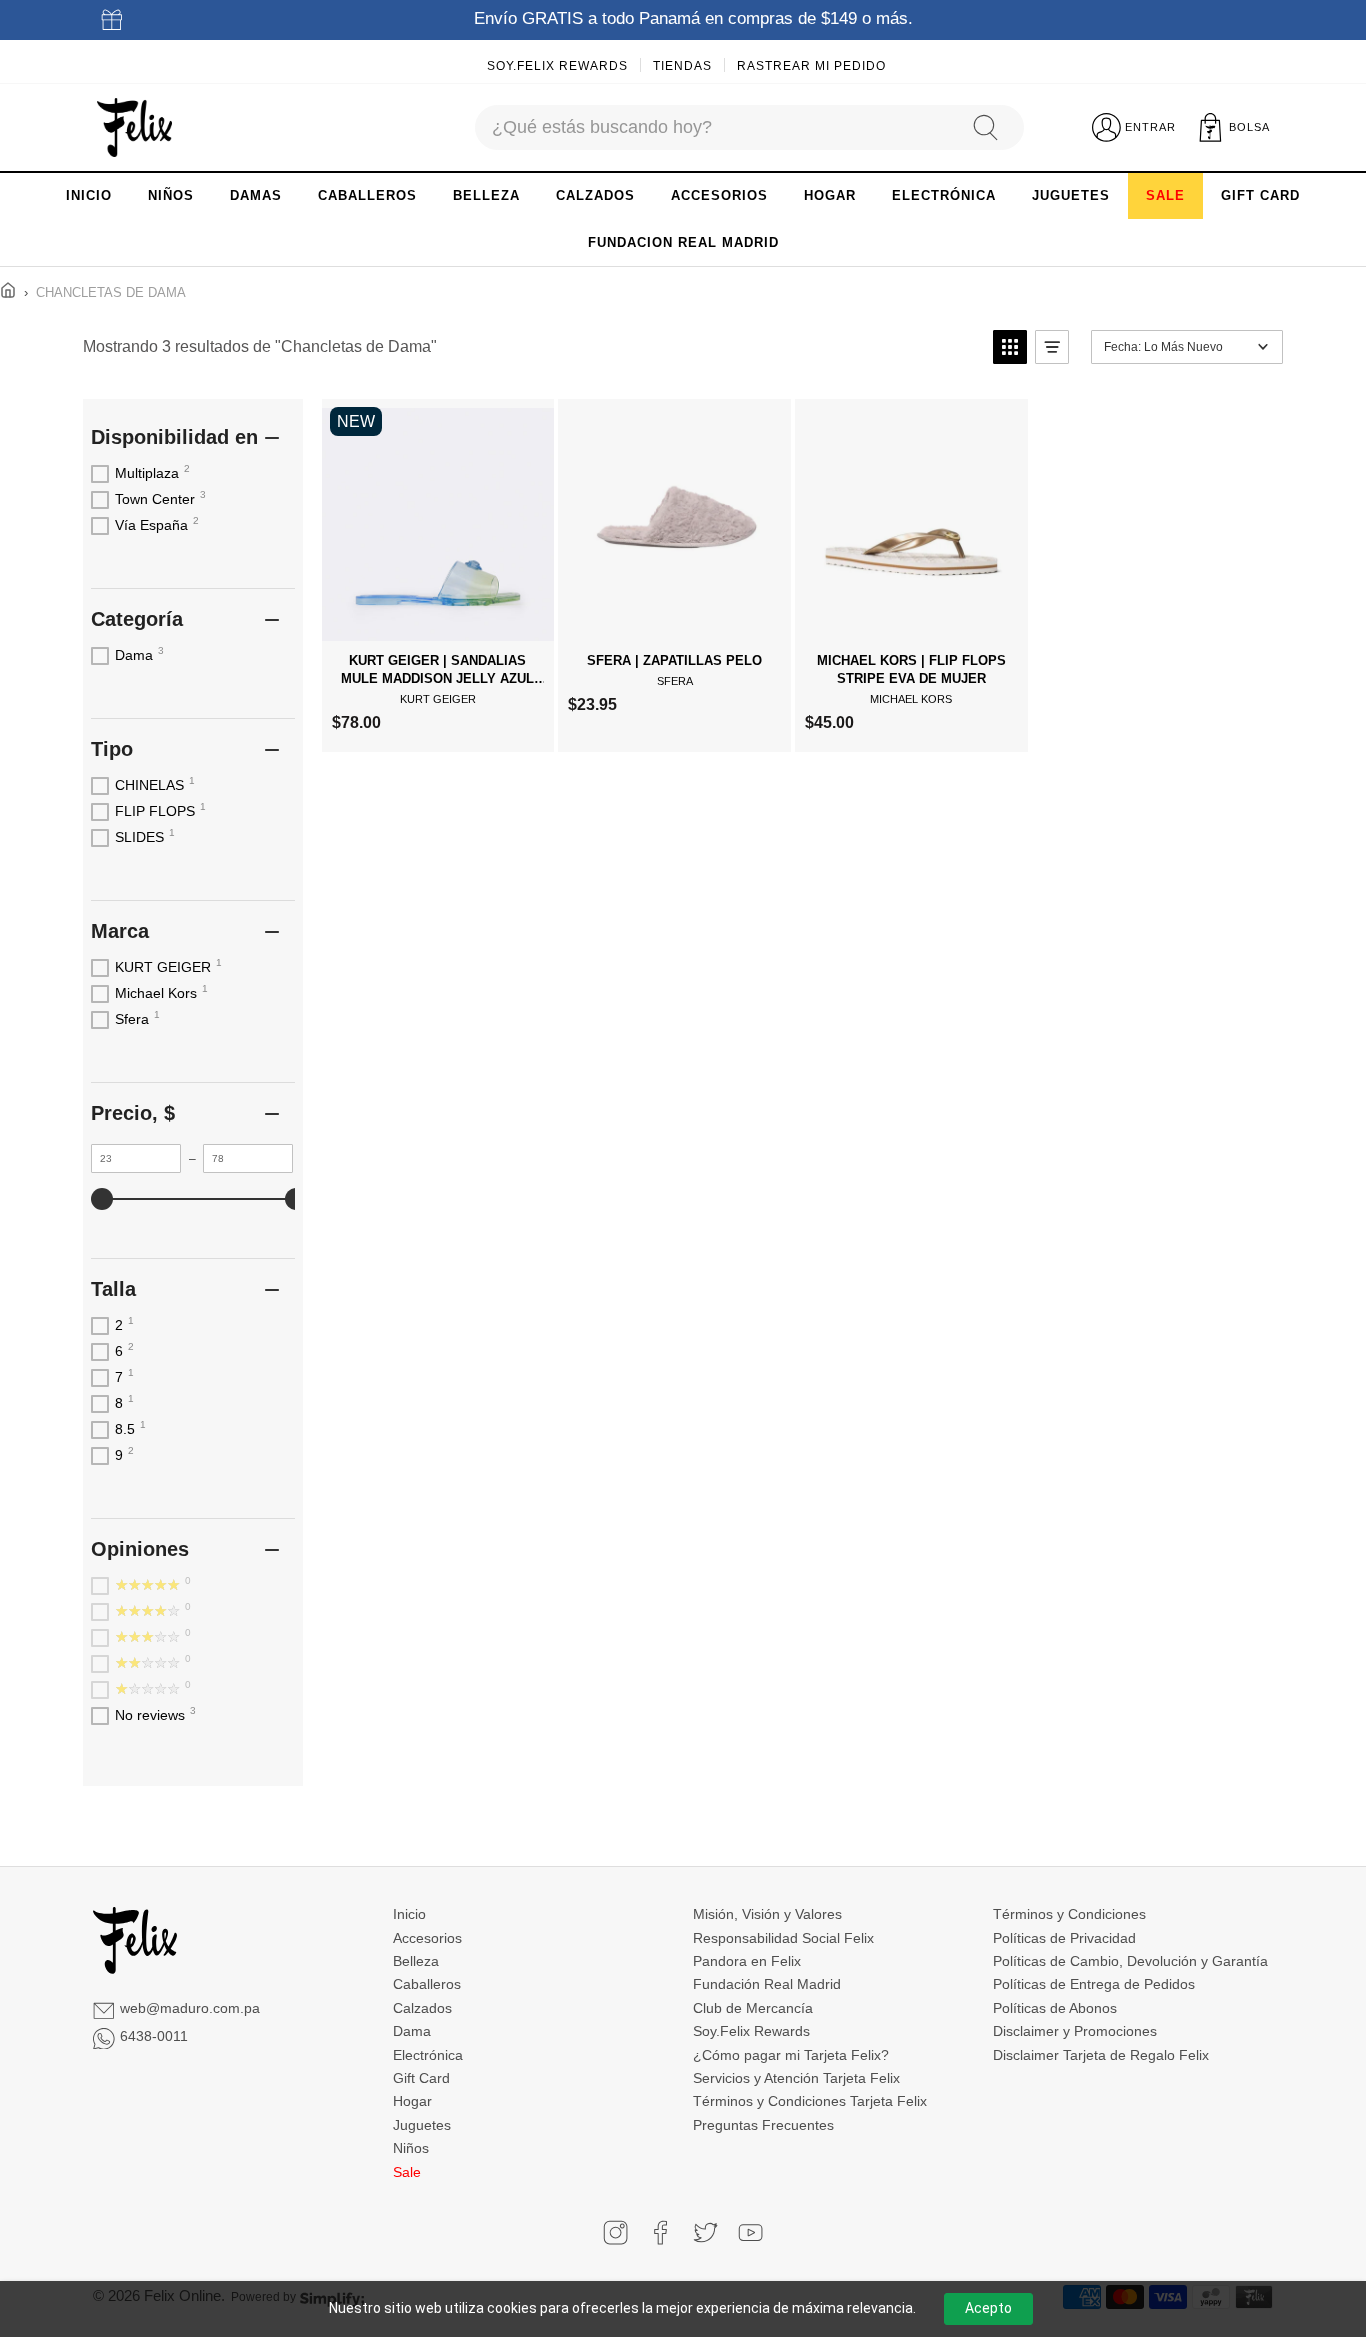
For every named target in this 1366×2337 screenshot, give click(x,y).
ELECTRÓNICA (944, 195)
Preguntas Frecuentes (763, 2125)
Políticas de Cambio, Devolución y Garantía (1130, 1961)
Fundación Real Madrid (767, 1984)
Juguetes (422, 2125)
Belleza (416, 1961)
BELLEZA (486, 195)
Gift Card (421, 2078)
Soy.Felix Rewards (557, 66)
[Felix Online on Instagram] (615, 2232)
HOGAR (830, 195)
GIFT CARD (1260, 195)
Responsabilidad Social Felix (783, 1938)
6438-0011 (154, 2036)
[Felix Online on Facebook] (660, 2232)
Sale (407, 2172)
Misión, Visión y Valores (767, 1914)
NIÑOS (171, 195)
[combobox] (714, 127)
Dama (412, 2031)
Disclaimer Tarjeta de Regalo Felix (1101, 2055)
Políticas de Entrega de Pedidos (1094, 1984)
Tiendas (682, 66)
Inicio (409, 1914)
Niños (411, 2148)
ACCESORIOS (719, 195)
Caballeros (427, 1984)
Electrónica (428, 2055)
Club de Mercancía (753, 2008)
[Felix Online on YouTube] (750, 2232)
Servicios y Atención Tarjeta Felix (796, 2078)
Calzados (422, 2008)
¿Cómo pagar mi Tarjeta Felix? (791, 2055)
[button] (1010, 347)
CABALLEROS (367, 195)
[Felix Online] (134, 128)
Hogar (412, 2101)
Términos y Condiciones (1069, 1914)
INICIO (89, 195)
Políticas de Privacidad (1064, 1938)
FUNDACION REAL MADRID (683, 242)
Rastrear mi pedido (811, 66)
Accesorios (427, 1938)
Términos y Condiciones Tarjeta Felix (810, 2101)
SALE (1165, 195)
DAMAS (256, 195)
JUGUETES (1071, 195)
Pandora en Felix (747, 1961)
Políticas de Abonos (1055, 2008)
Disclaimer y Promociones (1075, 2031)
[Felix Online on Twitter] (705, 2232)
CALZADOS (595, 195)
